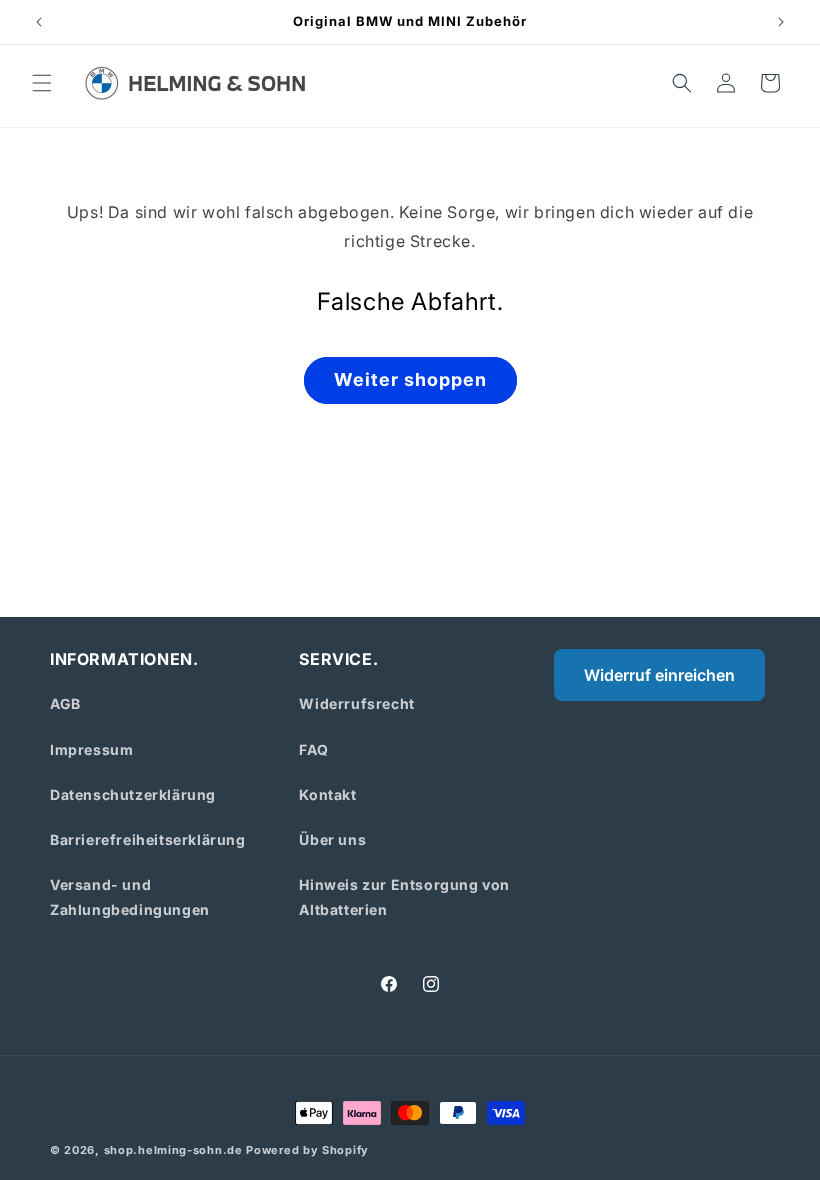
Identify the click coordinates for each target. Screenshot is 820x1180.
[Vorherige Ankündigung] (39, 22)
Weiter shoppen (410, 379)
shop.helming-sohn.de (173, 1150)
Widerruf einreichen (659, 675)
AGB (65, 703)
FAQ (313, 749)
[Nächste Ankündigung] (781, 22)
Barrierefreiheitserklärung (148, 839)
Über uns (332, 839)
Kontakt (327, 794)
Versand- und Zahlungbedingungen (130, 897)
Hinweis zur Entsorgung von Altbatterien (404, 897)
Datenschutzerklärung (133, 794)
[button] (42, 83)
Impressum (91, 749)
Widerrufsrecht (356, 703)
